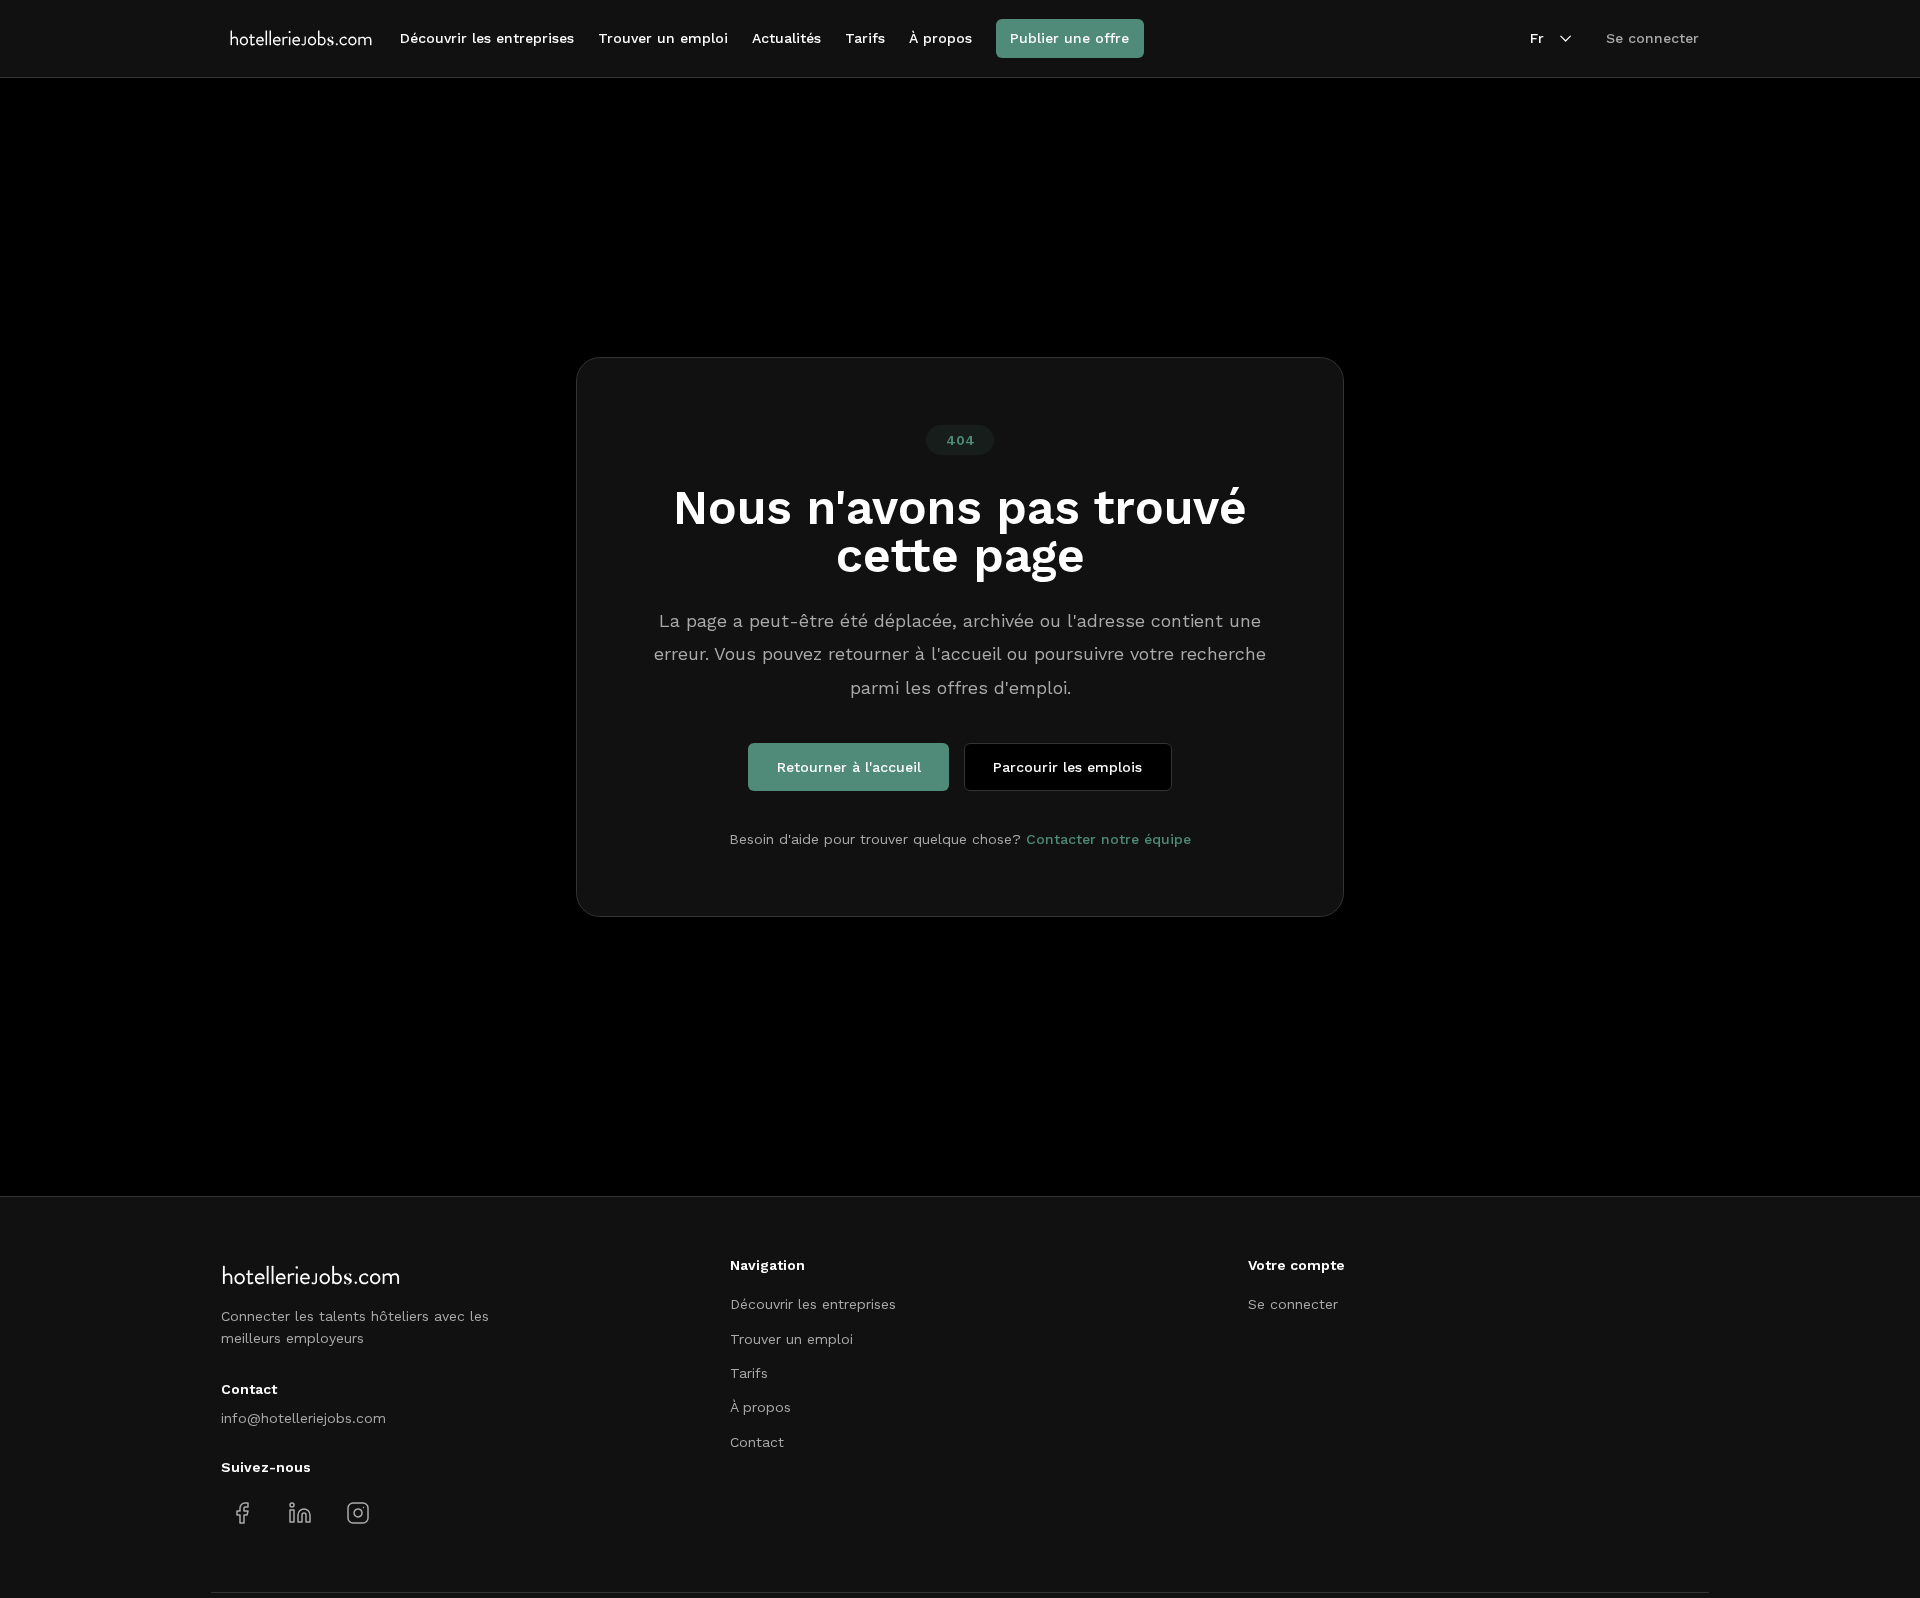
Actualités (786, 38)
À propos (940, 38)
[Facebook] (242, 1513)
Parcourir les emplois (1067, 767)
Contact (757, 1442)
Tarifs (865, 38)
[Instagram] (357, 1513)
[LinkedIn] (299, 1513)
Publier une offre (1069, 38)
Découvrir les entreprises (487, 38)
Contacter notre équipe (1108, 839)
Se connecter (1652, 38)
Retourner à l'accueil (849, 767)
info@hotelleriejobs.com (303, 1418)
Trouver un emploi (663, 38)
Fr (1537, 38)
